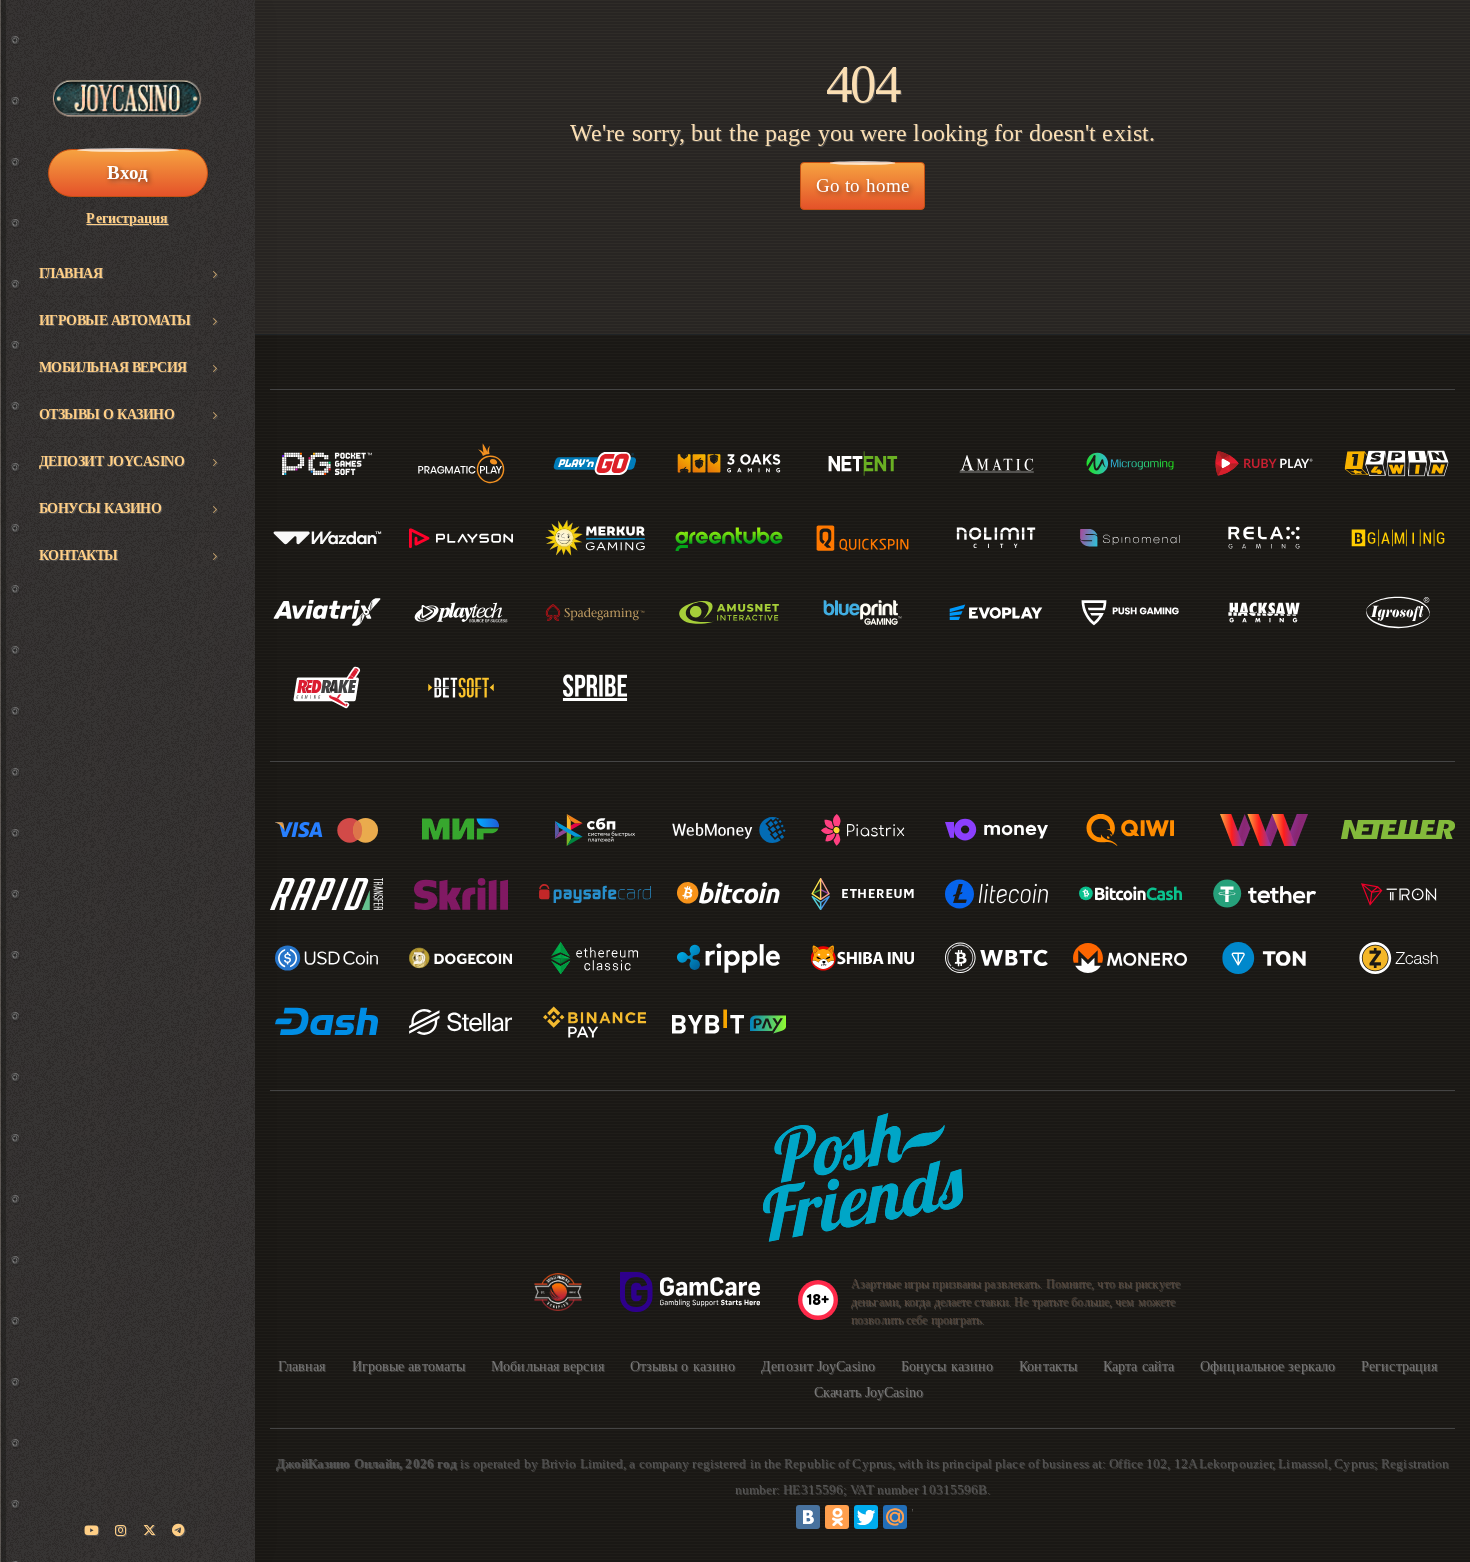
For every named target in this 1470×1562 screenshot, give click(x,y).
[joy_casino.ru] (121, 1531)
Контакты (78, 555)
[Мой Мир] (895, 1517)
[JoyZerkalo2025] (179, 1531)
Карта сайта (1138, 1366)
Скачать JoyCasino (868, 1392)
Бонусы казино (100, 508)
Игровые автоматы (115, 320)
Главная (71, 273)
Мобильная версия (113, 367)
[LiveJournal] (924, 1517)
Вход (127, 172)
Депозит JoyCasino (112, 461)
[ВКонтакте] (808, 1517)
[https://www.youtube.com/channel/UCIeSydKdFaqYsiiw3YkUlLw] (92, 1531)
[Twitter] (866, 1517)
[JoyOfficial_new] (150, 1531)
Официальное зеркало (1267, 1366)
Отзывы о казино (107, 414)
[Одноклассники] (837, 1517)
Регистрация (127, 218)
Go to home (862, 185)
